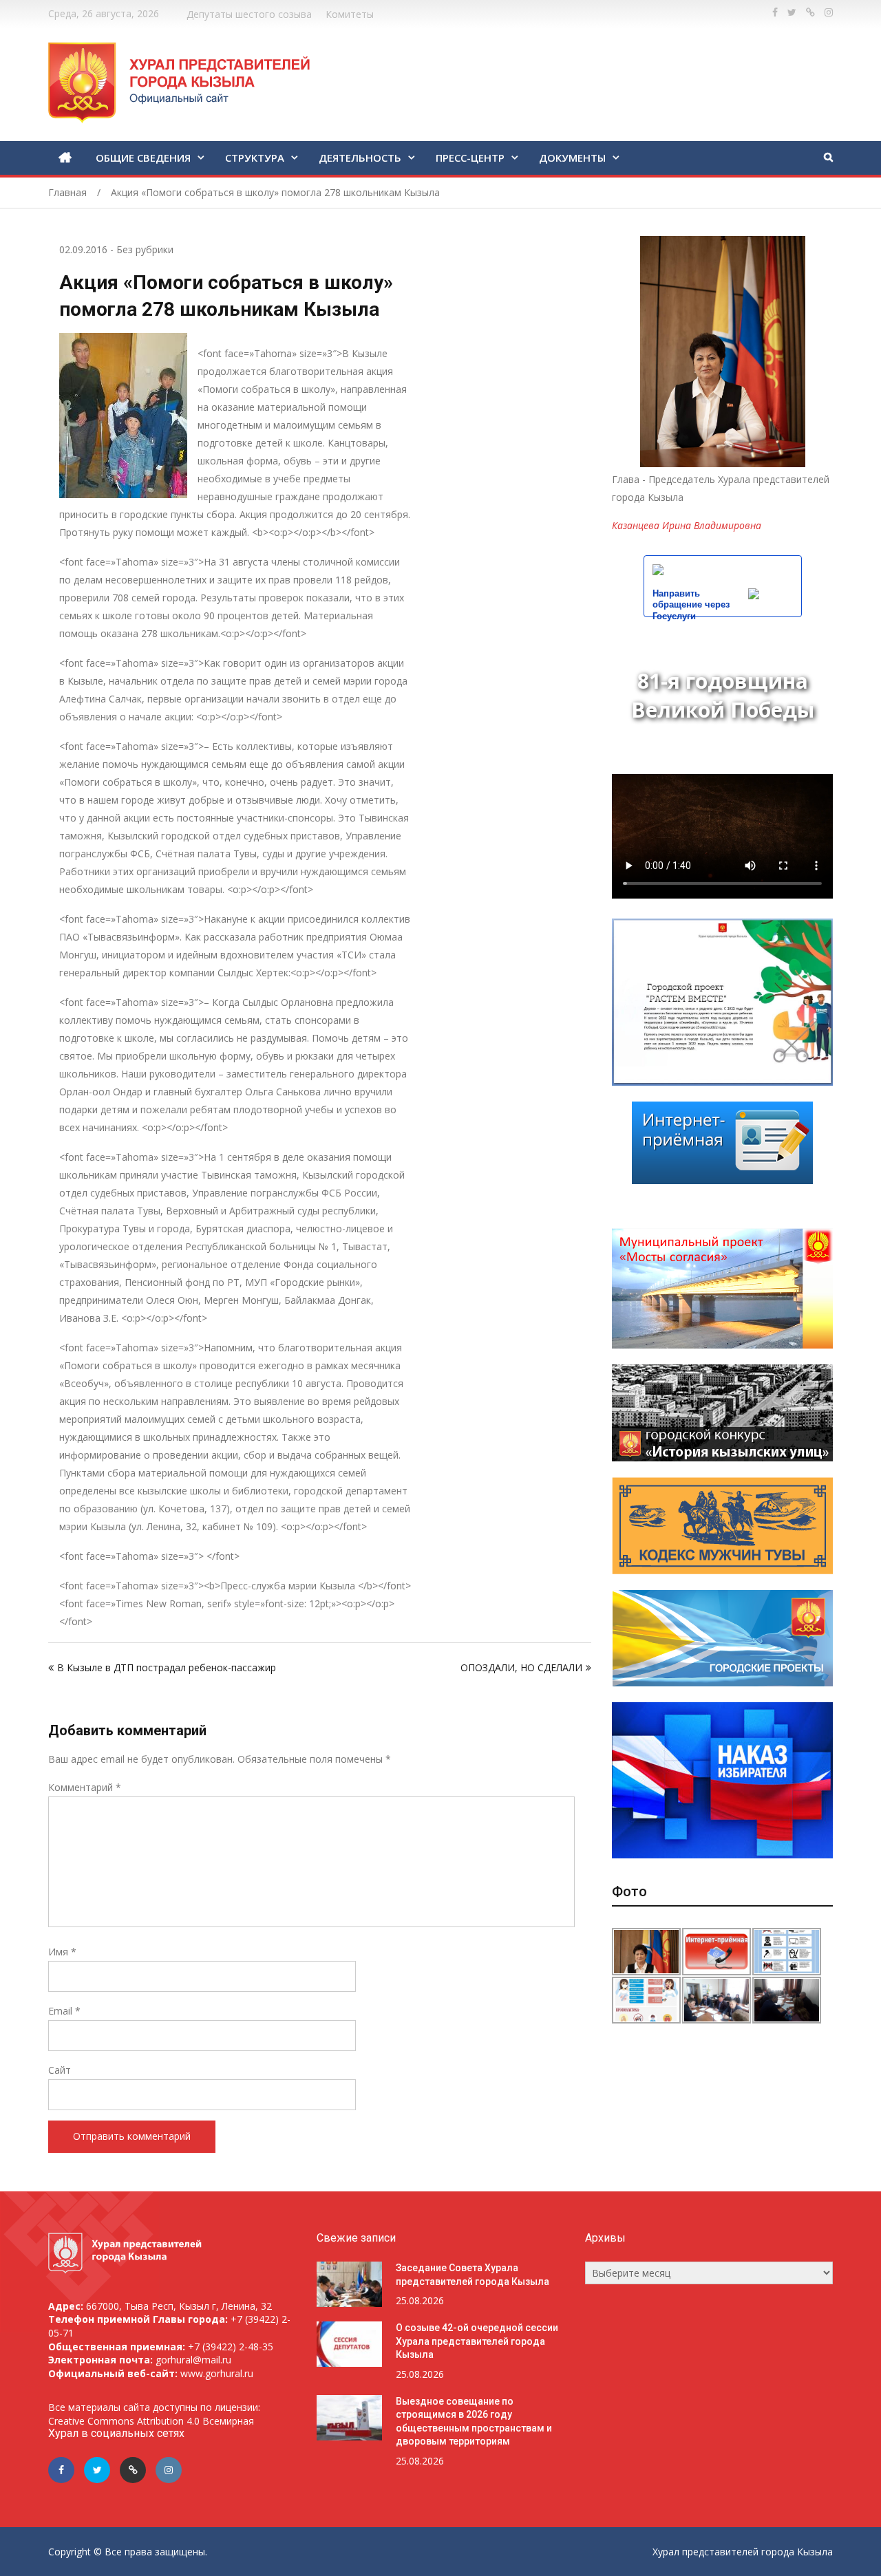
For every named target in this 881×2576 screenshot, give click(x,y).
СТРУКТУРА (255, 158)
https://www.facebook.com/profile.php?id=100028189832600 (775, 12)
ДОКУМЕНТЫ (572, 158)
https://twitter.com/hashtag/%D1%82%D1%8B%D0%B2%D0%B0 (792, 12)
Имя (62, 1952)
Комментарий (85, 1787)
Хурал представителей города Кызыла (743, 2552)
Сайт (60, 2070)
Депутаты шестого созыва (249, 14)
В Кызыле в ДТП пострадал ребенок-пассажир (167, 1667)
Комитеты (350, 14)
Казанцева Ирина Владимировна (687, 525)
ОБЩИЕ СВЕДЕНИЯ (143, 158)
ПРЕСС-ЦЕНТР (470, 158)
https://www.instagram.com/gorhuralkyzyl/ (829, 12)
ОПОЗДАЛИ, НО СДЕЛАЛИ (521, 1667)
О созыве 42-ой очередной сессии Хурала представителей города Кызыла (477, 2341)
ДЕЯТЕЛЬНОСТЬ (360, 158)
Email (64, 2011)
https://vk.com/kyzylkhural (810, 12)
